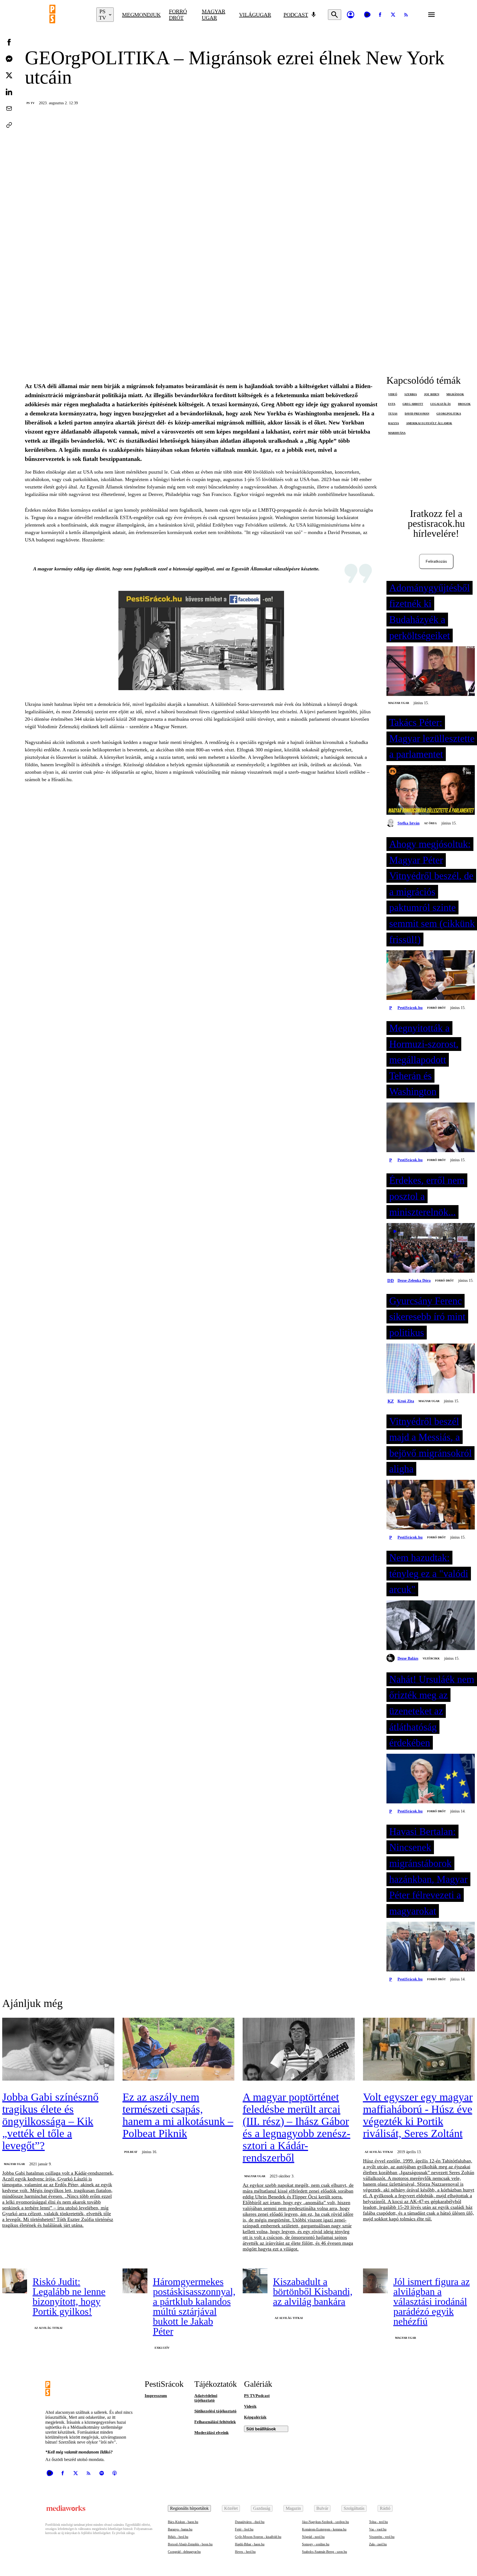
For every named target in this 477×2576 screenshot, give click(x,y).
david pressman (417, 414)
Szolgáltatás (354, 2508)
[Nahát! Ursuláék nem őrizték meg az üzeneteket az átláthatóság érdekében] (431, 1779)
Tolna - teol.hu (378, 2522)
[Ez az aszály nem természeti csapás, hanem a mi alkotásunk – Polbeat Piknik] (179, 2050)
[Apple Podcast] (115, 2473)
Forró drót (178, 14)
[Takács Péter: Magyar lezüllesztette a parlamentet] (431, 791)
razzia (393, 423)
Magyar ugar (214, 14)
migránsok (455, 394)
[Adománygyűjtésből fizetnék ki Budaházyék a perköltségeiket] (431, 672)
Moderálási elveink (211, 2433)
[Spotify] (102, 2473)
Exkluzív (162, 2348)
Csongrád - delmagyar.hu (184, 2552)
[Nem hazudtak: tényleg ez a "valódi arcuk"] (431, 1626)
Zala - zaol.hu (378, 2544)
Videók (250, 2406)
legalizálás (441, 404)
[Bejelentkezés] (351, 15)
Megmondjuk (141, 15)
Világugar (255, 15)
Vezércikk (431, 1658)
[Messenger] (9, 59)
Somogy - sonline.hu (316, 2544)
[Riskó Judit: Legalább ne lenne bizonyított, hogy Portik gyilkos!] (15, 2281)
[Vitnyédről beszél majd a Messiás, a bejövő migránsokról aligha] (431, 1505)
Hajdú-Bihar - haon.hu (250, 2544)
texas (393, 414)
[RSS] (406, 15)
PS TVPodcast (257, 2396)
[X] (393, 15)
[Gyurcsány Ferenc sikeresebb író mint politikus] (431, 1369)
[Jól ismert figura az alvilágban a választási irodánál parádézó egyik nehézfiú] (375, 2281)
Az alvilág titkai (379, 2152)
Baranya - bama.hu (180, 2529)
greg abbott (413, 404)
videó (393, 394)
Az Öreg (430, 823)
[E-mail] (9, 108)
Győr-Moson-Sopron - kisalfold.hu (258, 2537)
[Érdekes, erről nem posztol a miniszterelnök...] (431, 1248)
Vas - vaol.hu (378, 2529)
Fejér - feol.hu (244, 2529)
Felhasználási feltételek (215, 2422)
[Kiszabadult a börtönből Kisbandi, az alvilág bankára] (255, 2281)
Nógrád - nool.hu (313, 2537)
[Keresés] (335, 15)
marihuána (397, 433)
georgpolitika (449, 414)
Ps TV (31, 103)
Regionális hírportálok (189, 2508)
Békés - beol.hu (178, 2537)
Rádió (385, 2508)
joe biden (432, 394)
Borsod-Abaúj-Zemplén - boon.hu (190, 2544)
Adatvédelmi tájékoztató (206, 2398)
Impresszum (156, 2396)
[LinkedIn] (9, 92)
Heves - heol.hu (245, 2552)
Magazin (293, 2508)
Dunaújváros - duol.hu (250, 2522)
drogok (464, 404)
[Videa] (367, 15)
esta (392, 404)
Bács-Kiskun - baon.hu (183, 2522)
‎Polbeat (131, 2152)
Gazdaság (262, 2508)
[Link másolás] (9, 125)
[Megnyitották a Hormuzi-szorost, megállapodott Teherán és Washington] (431, 1128)
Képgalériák (255, 2417)
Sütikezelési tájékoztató (215, 2411)
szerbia (411, 394)
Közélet (231, 2508)
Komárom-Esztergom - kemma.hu (324, 2529)
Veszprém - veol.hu (382, 2537)
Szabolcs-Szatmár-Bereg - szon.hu (324, 2552)
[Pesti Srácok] (69, 15)
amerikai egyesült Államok (429, 423)
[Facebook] (380, 15)
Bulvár (322, 2508)
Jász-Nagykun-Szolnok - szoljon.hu (325, 2522)
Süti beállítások (261, 2429)
